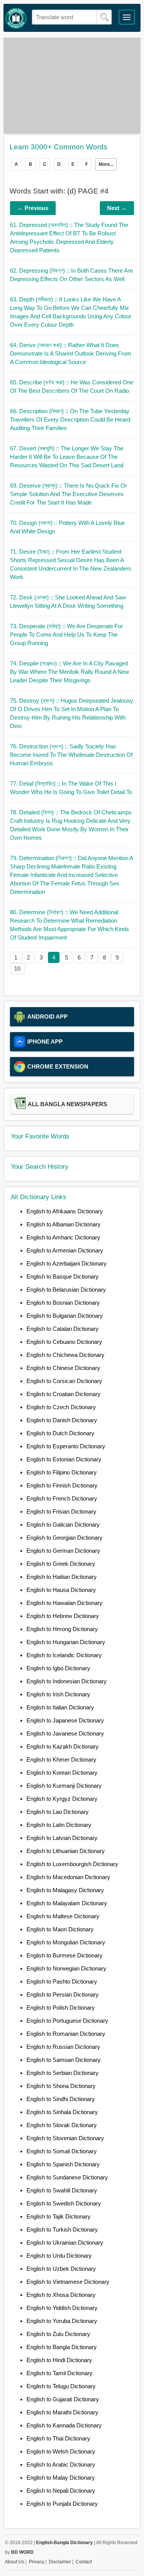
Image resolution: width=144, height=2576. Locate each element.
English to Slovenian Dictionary (65, 2138)
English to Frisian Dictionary (61, 1511)
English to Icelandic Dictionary (64, 1655)
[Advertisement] (72, 86)
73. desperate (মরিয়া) (66, 634)
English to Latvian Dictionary (62, 1838)
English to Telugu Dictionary (61, 2386)
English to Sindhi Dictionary (61, 2099)
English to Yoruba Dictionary (62, 2321)
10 (17, 969)
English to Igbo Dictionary (58, 1668)
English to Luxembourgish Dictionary (72, 1864)
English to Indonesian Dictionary (67, 1681)
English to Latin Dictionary (59, 1825)
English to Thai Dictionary (58, 2438)
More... (106, 164)
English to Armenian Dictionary (65, 1250)
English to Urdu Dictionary (59, 2256)
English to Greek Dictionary (61, 1564)
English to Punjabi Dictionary (62, 2504)
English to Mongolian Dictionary (66, 1942)
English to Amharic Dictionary (63, 1237)
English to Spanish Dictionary (63, 2164)
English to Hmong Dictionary (62, 1629)
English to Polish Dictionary (61, 2008)
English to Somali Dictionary (62, 2151)
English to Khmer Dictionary (61, 1760)
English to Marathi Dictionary (62, 2412)
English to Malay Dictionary (61, 2478)
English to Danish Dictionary (62, 1420)
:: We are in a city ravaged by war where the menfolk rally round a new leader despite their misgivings (70, 672)
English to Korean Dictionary (62, 1773)
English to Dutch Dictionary (60, 1433)
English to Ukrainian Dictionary (65, 2243)
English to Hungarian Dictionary (66, 1642)
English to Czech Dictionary (61, 1407)
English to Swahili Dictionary (62, 2190)
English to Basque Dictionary (63, 1276)
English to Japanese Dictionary (65, 1720)
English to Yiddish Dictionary (62, 2308)
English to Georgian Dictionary (65, 1538)
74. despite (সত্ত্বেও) (70, 672)
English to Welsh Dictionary (61, 2451)
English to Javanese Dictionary (65, 1733)
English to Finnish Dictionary (62, 1485)
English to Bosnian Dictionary (63, 1303)
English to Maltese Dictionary (63, 1916)
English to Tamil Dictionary (60, 2373)
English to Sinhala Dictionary (62, 2112)
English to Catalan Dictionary (63, 1329)
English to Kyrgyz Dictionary (62, 1799)
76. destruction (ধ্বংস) (71, 755)
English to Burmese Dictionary (65, 1955)
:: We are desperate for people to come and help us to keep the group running (66, 634)
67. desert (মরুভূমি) (67, 457)
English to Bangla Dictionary (62, 2347)
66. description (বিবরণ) (70, 419)
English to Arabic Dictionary (61, 2464)
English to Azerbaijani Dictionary (67, 1263)
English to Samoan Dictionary (64, 2060)
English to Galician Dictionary (63, 1525)
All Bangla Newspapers (67, 1104)
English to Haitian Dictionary (62, 1577)
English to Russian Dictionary (63, 2047)
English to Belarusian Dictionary (66, 1290)
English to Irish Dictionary (58, 1694)
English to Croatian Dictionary (64, 1394)
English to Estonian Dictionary (64, 1459)
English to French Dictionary (62, 1498)
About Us (15, 2562)
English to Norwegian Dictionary (66, 1968)
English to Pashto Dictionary (62, 1981)
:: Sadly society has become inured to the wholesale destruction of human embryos (71, 755)
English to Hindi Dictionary (59, 2360)
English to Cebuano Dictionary (64, 1342)
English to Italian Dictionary (60, 1707)
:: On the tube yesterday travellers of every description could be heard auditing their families (70, 419)
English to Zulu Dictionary (58, 2334)
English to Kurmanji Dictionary (64, 1786)
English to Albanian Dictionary (64, 1224)
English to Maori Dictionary (60, 1929)
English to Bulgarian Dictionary (65, 1316)
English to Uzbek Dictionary (61, 2269)
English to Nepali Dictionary (61, 2491)
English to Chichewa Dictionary (65, 1355)
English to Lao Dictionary (58, 1812)
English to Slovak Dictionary (62, 2125)
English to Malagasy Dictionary (65, 1890)
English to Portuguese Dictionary (67, 2021)
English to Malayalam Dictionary (67, 1903)
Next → (117, 208)
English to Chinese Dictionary (63, 1368)
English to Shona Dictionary (61, 2086)
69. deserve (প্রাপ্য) (69, 494)
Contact (84, 2562)
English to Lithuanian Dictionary (66, 1851)
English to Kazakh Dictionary (63, 1746)
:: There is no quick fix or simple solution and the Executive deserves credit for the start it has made (69, 494)
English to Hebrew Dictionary (63, 1616)
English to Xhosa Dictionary (61, 2295)
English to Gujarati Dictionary (63, 2399)
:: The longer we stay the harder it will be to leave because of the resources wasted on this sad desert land (67, 457)
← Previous (33, 208)
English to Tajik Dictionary (59, 2216)
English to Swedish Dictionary (64, 2203)
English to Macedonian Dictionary (68, 1877)
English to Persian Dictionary (63, 1994)
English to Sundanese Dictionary (67, 2177)
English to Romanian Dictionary (66, 2034)
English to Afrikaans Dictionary (65, 1211)
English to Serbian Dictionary (63, 2073)
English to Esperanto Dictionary (66, 1446)
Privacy (36, 2562)
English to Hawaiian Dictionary (65, 1603)
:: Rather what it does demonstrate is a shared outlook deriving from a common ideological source (71, 353)
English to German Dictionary (63, 1551)
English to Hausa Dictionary (61, 1590)
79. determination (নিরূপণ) (71, 875)
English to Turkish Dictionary (62, 2229)
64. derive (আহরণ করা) (71, 353)
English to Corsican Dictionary (64, 1381)
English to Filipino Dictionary (62, 1472)
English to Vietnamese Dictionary (68, 2282)
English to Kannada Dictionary (64, 2425)
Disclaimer (60, 2562)
